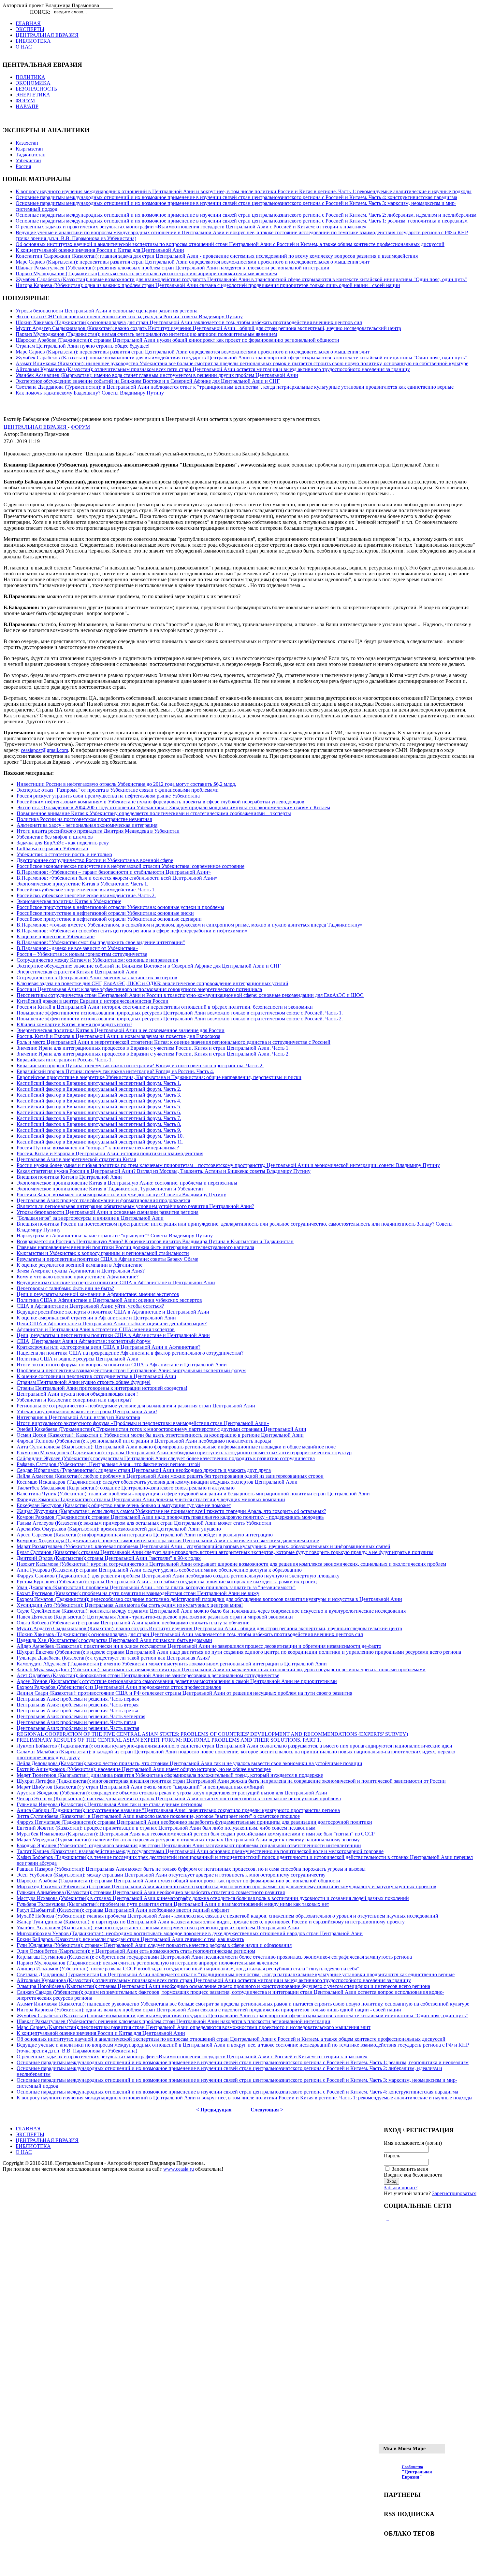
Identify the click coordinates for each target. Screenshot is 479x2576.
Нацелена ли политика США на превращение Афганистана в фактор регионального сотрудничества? (130, 1353)
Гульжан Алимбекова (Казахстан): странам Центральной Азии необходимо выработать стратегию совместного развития (151, 1892)
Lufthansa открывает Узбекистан (52, 849)
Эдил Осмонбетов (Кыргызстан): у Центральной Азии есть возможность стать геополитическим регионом (136, 1951)
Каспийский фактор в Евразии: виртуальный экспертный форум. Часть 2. (99, 1089)
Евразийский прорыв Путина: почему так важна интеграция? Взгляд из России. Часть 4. (115, 1071)
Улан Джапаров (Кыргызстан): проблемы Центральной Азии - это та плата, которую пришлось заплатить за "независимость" (156, 1587)
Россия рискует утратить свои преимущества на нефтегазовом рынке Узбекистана (108, 796)
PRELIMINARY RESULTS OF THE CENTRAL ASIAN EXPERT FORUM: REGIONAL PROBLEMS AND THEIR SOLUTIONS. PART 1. (169, 1740)
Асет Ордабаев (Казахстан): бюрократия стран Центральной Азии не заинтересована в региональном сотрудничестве (148, 1675)
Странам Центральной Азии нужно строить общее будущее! (83, 346)
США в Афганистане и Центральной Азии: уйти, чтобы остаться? (90, 1306)
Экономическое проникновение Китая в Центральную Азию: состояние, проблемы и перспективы (127, 1183)
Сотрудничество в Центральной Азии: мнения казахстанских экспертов (97, 978)
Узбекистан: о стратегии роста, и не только (64, 854)
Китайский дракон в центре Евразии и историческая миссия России (93, 1001)
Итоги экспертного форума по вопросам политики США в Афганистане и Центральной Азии (122, 1365)
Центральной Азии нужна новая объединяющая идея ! (77, 1394)
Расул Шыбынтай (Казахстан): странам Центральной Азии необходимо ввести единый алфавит (123, 1910)
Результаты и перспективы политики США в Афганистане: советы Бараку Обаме (107, 1259)
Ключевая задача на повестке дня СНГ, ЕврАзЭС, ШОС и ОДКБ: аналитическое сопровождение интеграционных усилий (152, 983)
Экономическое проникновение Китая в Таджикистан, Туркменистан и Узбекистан (110, 1189)
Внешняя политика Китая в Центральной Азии (69, 1177)
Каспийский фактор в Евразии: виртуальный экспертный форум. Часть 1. (99, 1083)
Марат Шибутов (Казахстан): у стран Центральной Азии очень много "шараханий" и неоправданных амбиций (140, 1787)
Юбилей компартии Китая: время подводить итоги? (74, 1024)
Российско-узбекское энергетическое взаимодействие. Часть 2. (86, 895)
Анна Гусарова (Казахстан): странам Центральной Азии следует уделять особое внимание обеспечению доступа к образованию (159, 1570)
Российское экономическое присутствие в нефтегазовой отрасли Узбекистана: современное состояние (131, 866)
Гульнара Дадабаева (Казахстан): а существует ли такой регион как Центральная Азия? (113, 1658)
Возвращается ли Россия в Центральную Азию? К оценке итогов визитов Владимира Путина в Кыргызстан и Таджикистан (155, 1241)
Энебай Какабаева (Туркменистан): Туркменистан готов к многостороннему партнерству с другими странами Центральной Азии (161, 1429)
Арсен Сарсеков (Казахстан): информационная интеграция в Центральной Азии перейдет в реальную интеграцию (145, 1535)
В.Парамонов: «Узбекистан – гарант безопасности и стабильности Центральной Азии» (114, 872)
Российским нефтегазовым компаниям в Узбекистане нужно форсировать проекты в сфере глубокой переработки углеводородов (160, 802)
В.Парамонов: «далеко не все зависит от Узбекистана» (77, 948)
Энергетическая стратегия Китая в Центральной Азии (77, 972)
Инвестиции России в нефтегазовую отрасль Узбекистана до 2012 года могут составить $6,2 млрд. (126, 784)
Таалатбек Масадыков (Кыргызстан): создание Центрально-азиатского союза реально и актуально (126, 1488)
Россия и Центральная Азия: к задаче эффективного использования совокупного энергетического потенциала (139, 989)
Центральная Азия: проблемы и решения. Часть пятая (76, 1722)
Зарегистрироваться (454, 2193)
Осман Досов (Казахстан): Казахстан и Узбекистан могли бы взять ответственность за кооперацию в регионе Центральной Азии (160, 1435)
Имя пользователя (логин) (413, 2143)
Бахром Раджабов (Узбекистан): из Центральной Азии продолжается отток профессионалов (119, 1687)
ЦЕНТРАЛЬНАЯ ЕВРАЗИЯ (36, 427)
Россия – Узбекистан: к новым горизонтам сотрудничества (82, 954)
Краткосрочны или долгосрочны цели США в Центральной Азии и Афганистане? (109, 1347)
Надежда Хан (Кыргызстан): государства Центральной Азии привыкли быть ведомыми (114, 1640)
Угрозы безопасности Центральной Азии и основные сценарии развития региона (107, 311)
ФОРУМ (80, 427)
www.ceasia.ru (179, 2169)
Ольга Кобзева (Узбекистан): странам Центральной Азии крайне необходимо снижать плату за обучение (133, 1623)
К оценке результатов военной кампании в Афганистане (80, 1265)
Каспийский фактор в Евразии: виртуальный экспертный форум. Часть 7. (99, 1118)
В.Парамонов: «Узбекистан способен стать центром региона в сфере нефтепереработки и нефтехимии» (132, 931)
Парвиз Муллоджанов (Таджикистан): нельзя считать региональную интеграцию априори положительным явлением (146, 273)
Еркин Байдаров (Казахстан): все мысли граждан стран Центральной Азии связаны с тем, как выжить (130, 1939)
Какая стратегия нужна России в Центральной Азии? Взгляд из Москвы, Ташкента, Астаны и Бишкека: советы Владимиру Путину (164, 1171)
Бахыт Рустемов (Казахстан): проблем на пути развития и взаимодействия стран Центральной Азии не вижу (138, 1593)
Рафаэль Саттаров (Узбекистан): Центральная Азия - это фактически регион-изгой (108, 1464)
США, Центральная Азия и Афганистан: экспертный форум (84, 1341)
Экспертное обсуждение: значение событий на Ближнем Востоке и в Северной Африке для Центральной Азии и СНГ (148, 381)
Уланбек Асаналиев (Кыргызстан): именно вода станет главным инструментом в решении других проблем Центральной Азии (157, 375)
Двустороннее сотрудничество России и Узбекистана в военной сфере (95, 860)
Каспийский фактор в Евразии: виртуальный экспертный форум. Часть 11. (100, 1142)
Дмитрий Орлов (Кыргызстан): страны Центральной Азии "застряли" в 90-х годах (109, 1558)
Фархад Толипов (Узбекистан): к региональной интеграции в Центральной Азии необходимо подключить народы (144, 1441)
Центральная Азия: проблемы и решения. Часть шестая (78, 1728)
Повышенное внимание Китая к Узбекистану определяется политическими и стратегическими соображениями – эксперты (154, 813)
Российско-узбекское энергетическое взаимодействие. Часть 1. (86, 890)
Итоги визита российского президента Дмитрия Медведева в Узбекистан (98, 831)
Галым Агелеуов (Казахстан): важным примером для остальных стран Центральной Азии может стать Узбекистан (144, 1523)
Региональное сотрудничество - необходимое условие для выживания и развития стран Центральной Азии (136, 1406)
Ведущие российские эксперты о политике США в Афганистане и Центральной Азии (113, 1312)
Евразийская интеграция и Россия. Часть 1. (65, 1060)
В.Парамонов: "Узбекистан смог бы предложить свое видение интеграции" (101, 942)
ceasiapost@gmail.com (44, 750)
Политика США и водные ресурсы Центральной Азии (78, 1359)
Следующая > (267, 2110)
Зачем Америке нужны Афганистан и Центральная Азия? (81, 1271)
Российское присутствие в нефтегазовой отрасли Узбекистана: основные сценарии (109, 919)
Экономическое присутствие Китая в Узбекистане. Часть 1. (82, 884)
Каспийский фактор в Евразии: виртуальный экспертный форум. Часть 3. (99, 1095)
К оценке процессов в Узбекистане (56, 936)
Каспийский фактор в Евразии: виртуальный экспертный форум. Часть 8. (99, 1124)
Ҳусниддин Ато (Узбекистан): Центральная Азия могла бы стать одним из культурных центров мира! (130, 1605)
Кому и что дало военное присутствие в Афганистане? (78, 1277)
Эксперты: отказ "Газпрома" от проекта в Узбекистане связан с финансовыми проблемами (118, 790)
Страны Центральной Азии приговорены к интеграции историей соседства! (102, 1388)
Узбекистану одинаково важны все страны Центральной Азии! (87, 1411)
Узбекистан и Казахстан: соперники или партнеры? (74, 1400)
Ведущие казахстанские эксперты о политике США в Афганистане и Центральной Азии (116, 1282)
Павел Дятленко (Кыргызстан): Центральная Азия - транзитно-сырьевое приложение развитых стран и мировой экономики (155, 1617)
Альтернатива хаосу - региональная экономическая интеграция (87, 825)
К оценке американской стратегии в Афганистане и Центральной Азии (96, 1318)
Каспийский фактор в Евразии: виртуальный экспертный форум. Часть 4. (99, 1101)
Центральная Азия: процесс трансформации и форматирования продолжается (103, 1200)
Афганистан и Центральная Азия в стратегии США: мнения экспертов (96, 1329)
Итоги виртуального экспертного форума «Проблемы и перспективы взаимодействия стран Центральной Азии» (143, 1423)
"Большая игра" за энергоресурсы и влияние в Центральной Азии (90, 1218)
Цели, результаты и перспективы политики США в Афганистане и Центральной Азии (113, 1335)
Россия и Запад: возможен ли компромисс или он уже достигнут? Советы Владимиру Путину (121, 1194)
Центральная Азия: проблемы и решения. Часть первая (78, 1699)
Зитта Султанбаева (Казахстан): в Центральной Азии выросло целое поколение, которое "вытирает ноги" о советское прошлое (158, 1816)
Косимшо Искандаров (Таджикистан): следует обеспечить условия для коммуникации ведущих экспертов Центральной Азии (157, 1482)
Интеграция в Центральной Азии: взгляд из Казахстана (78, 1417)
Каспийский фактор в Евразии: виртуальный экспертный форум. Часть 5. (99, 1107)
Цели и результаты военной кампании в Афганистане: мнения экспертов (98, 1294)
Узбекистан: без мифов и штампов (55, 837)
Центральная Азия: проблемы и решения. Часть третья (77, 1711)
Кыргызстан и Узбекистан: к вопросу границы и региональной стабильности (103, 1253)
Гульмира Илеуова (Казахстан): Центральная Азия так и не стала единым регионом (109, 1804)
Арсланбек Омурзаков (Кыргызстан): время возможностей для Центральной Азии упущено (119, 1529)
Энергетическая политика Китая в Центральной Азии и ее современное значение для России (121, 1030)
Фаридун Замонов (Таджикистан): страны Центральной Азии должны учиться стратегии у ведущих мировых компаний (151, 1499)
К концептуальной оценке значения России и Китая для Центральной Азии (100, 250)
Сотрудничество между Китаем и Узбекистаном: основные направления (97, 960)
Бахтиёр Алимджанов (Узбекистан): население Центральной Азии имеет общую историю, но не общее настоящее (144, 1769)
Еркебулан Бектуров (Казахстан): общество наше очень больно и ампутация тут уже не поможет (124, 1505)
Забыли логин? (401, 2187)
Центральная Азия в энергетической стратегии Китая (76, 1159)
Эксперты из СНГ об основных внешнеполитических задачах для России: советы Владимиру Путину (129, 317)
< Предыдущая (214, 2110)
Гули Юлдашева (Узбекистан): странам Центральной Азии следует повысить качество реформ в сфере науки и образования (154, 1945)
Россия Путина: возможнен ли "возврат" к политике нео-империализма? (98, 1148)
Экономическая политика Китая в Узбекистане (69, 901)
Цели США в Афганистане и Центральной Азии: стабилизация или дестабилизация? (112, 1324)
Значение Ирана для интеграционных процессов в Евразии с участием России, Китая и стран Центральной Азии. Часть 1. (153, 1048)
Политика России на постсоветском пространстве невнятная (84, 819)
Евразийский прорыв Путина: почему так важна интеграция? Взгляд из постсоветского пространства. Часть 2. (140, 1065)
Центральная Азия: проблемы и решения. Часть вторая (78, 1705)
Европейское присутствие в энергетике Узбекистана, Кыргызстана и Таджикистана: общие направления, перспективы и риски (159, 1077)
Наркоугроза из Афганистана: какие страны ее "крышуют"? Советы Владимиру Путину (115, 1236)
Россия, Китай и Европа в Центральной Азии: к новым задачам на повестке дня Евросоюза (118, 1036)
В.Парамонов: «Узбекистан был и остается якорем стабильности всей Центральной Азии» (117, 878)
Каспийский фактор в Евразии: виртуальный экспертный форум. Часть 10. (100, 1136)
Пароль (392, 2156)
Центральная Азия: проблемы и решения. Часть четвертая (81, 1716)
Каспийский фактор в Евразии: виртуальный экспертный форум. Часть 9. (99, 1130)
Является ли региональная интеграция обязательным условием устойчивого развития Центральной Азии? (135, 1206)
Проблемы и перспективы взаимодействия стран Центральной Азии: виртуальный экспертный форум (131, 1370)
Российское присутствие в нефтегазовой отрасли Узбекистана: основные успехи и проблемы (120, 907)
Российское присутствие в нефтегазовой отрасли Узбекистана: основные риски (105, 913)
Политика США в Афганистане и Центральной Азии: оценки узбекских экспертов (109, 1300)
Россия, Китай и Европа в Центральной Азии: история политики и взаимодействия (110, 1153)
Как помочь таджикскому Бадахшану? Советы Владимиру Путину (90, 393)
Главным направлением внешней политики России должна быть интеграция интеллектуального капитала (135, 1247)
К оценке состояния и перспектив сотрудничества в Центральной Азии (96, 1376)
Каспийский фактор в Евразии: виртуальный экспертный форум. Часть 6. (99, 1112)
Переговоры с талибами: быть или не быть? (65, 1288)
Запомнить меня (410, 2169)
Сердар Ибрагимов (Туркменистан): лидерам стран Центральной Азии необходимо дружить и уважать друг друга (144, 1470)
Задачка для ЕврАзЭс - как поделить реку (63, 843)
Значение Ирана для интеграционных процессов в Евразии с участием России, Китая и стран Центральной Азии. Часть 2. (153, 1054)
